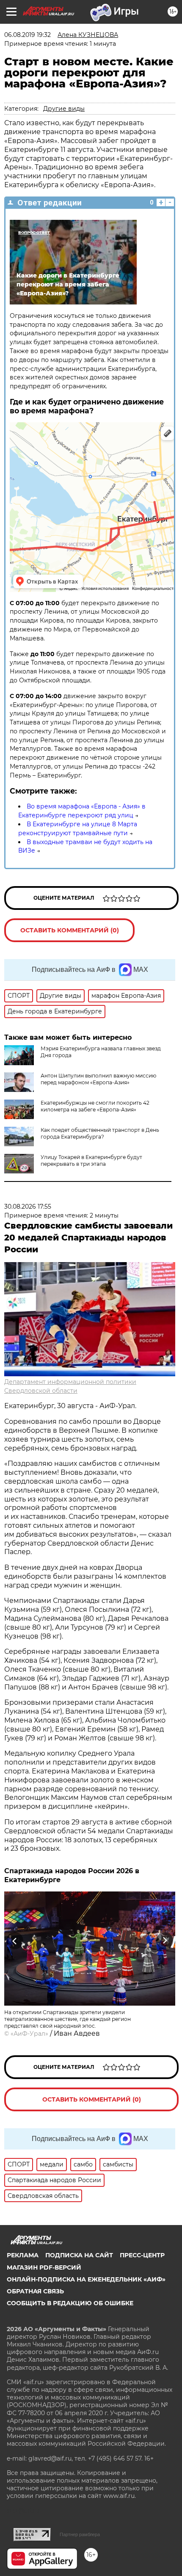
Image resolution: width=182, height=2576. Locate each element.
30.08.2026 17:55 (28, 1207)
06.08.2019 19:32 (28, 35)
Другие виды (64, 109)
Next (165, 1941)
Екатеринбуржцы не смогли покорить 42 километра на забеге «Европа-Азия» (95, 1106)
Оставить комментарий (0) (70, 930)
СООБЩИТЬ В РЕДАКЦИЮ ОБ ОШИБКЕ (70, 2303)
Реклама (23, 2255)
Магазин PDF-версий (44, 2267)
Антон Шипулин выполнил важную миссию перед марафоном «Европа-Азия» (98, 1079)
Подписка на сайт (79, 2255)
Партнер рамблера (80, 2534)
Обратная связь (35, 2291)
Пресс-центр (142, 2255)
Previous (14, 1941)
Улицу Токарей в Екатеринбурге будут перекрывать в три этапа (91, 1160)
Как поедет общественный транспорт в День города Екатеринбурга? (100, 1133)
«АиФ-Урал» (29, 2034)
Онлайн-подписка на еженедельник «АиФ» (86, 2279)
